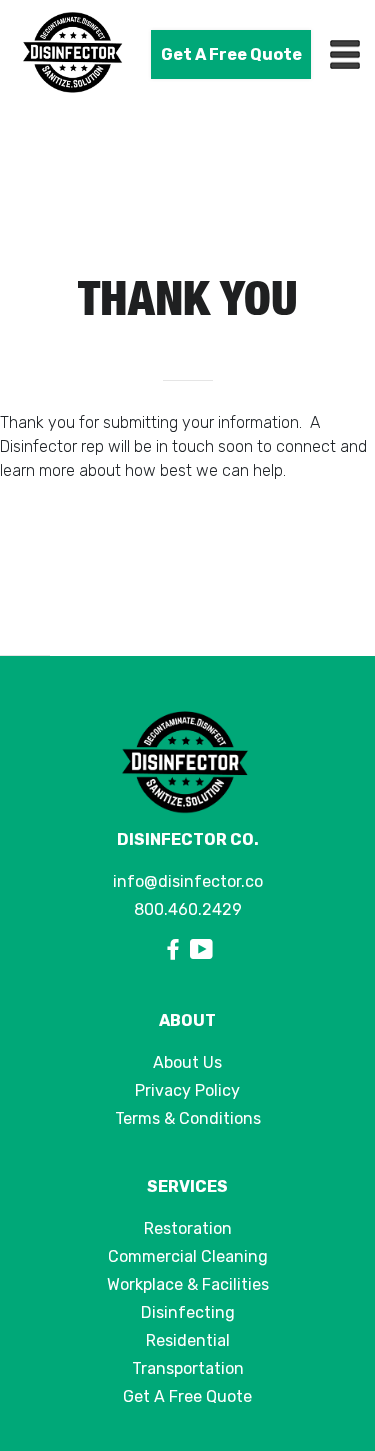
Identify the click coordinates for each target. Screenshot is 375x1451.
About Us (187, 1062)
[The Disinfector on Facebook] (176, 950)
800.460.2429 (188, 909)
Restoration (188, 1228)
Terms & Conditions (188, 1118)
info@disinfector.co (188, 881)
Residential (188, 1340)
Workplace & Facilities (188, 1284)
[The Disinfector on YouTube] (201, 950)
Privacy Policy (187, 1090)
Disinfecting (188, 1312)
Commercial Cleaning (188, 1256)
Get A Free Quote (231, 54)
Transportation (188, 1368)
